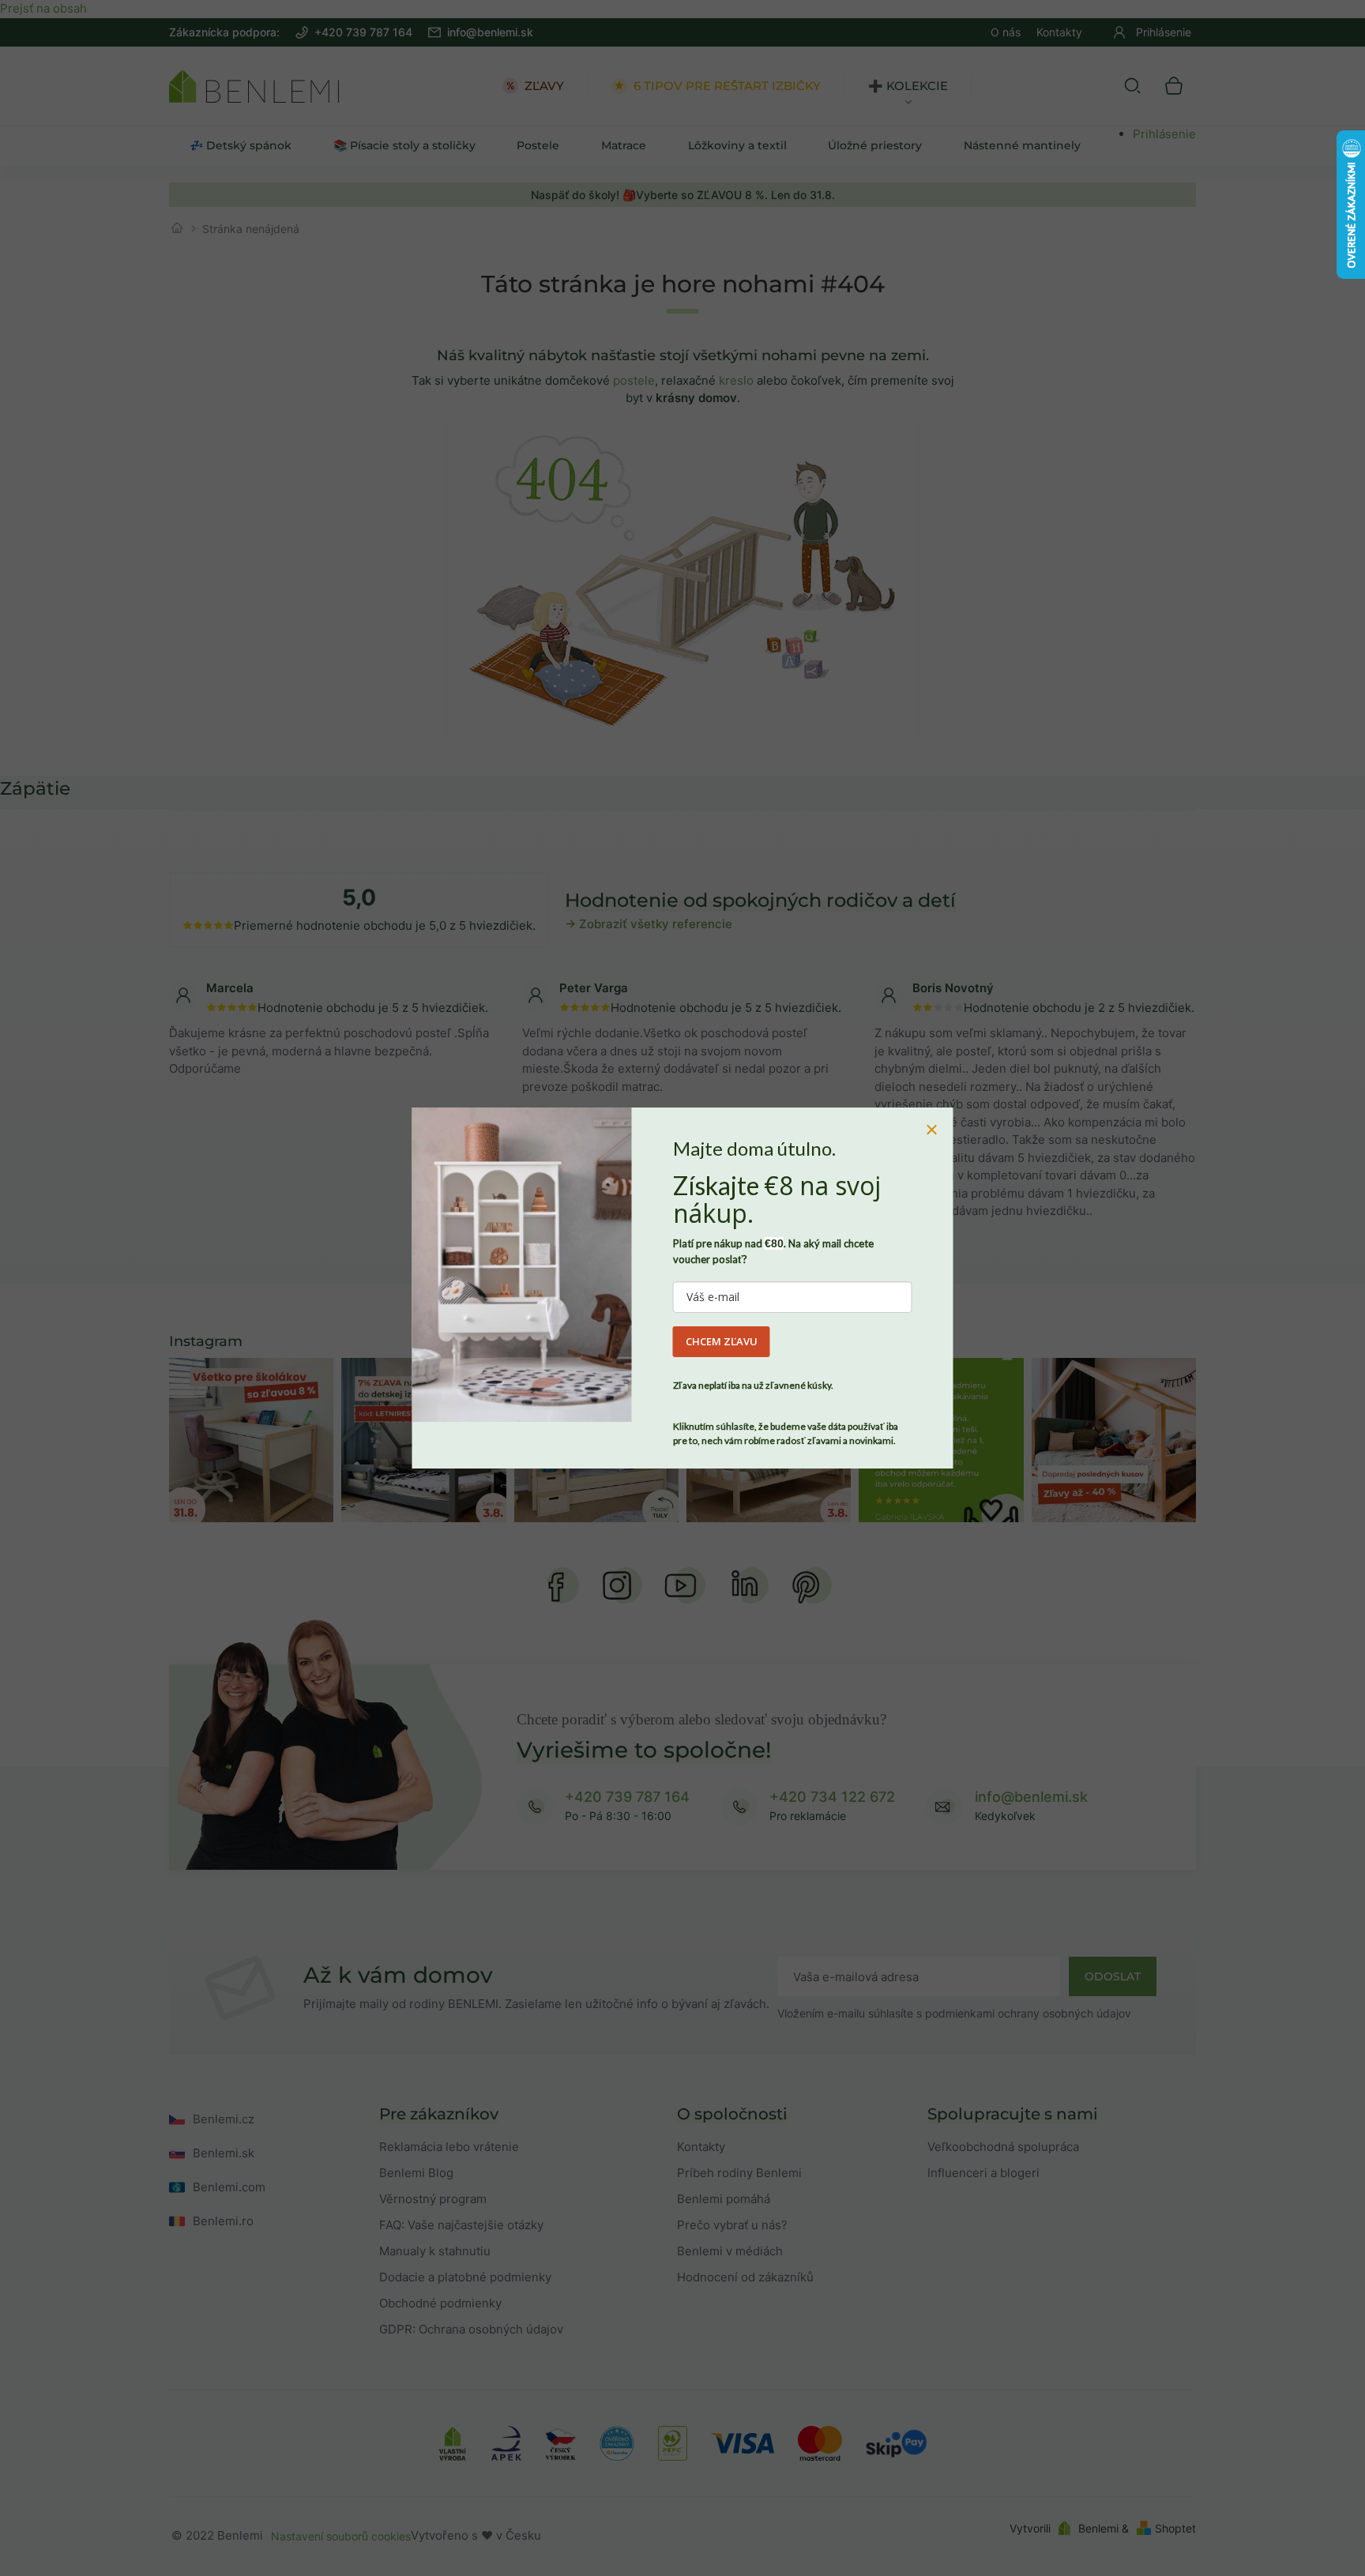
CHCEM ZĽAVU (722, 1341)
